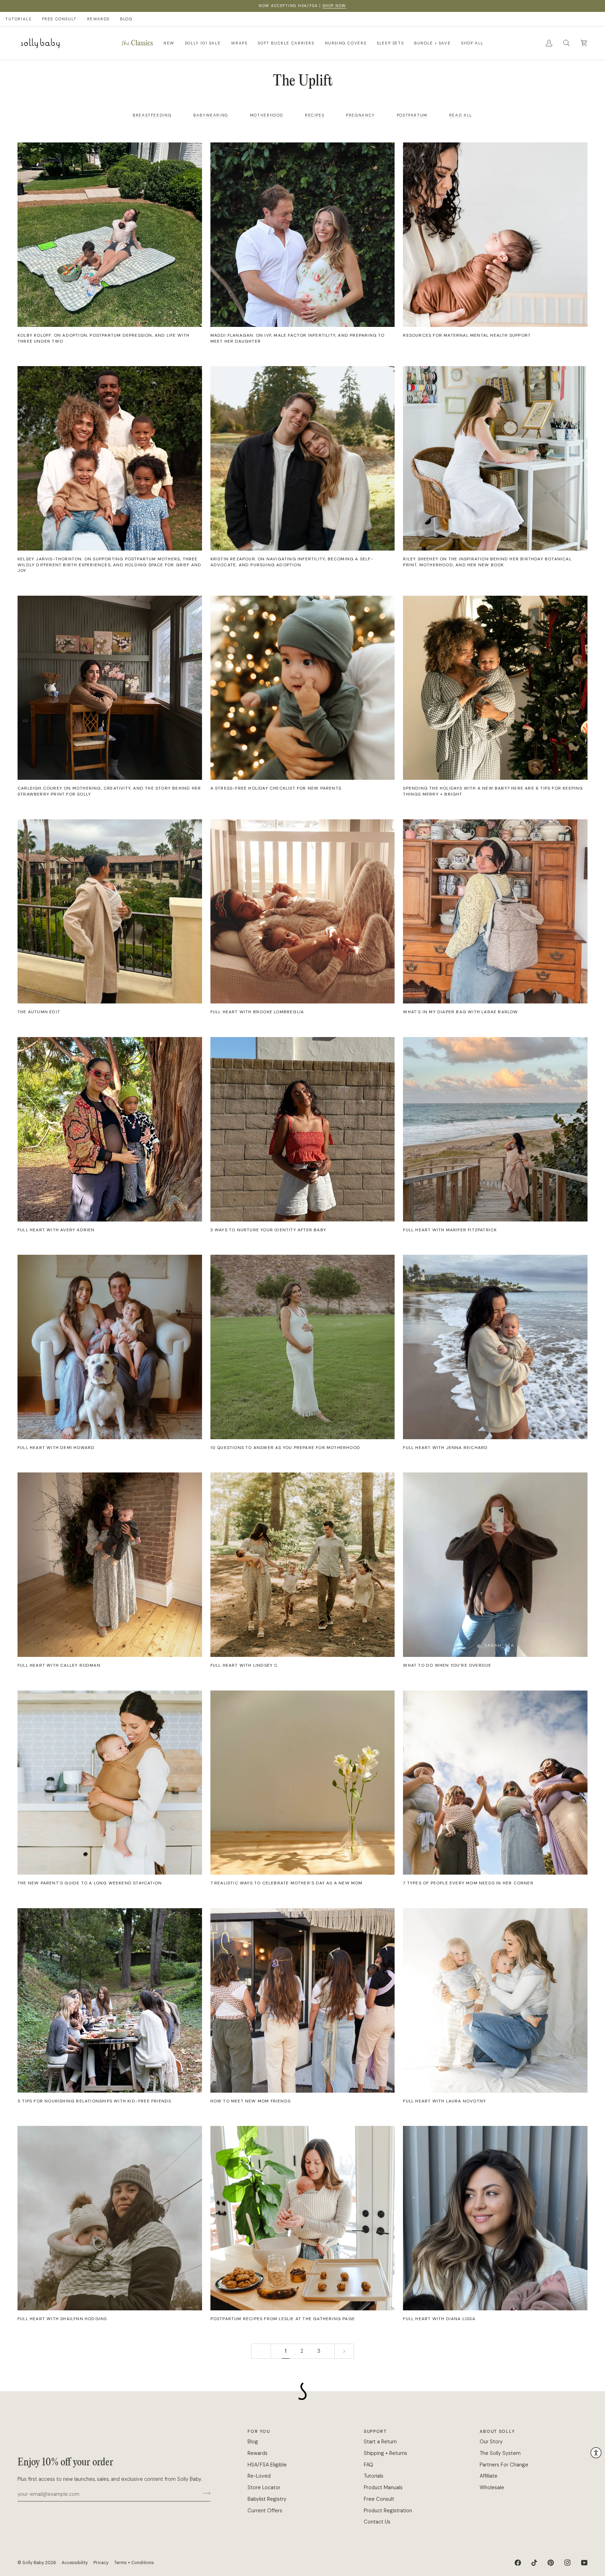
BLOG (126, 19)
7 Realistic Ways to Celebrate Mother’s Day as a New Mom (287, 1883)
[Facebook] (518, 2563)
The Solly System (500, 2453)
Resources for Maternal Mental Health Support (467, 335)
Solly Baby (33, 2563)
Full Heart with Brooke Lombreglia (257, 1012)
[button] (137, 43)
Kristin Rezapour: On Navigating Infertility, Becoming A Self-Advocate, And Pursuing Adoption (292, 562)
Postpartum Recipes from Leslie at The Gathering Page (283, 2319)
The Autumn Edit (39, 1012)
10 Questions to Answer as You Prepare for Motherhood (285, 1448)
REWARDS (98, 19)
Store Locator (264, 2487)
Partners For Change (504, 2465)
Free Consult (379, 2499)
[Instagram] (568, 2563)
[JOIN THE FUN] (205, 2493)
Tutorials (374, 2476)
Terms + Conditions (134, 2563)
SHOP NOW (334, 6)
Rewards (258, 2453)
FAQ (368, 2465)
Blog (253, 2442)
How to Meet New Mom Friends (251, 2101)
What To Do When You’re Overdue (447, 1665)
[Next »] (344, 2351)
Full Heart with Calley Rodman (59, 1665)
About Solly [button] (497, 2431)
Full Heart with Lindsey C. (245, 1665)
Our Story (491, 2442)
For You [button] (259, 2431)
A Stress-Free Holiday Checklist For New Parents (276, 788)
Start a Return (380, 2442)
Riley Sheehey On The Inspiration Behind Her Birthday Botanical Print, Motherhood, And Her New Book (487, 562)
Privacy (101, 2563)
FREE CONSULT (59, 19)
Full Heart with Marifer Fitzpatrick (450, 1230)
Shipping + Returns (385, 2453)
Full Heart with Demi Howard (56, 1448)
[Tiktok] (534, 2563)
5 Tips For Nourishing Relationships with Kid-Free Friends (94, 2101)
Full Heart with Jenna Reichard (445, 1448)
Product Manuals (383, 2487)
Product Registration (388, 2511)
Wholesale (492, 2487)
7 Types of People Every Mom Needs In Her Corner (468, 1883)
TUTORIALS (18, 19)
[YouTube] (584, 2563)
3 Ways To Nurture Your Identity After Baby (268, 1230)
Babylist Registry (267, 2499)
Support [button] (375, 2431)
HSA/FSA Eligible (267, 2465)
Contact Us (377, 2522)
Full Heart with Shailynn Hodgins (62, 2319)
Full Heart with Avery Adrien (56, 1230)
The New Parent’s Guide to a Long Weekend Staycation (90, 1883)
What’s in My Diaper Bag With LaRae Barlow (460, 1012)
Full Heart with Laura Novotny (444, 2101)
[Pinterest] (551, 2563)
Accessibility (75, 2563)
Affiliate (489, 2476)
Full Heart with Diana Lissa (439, 2319)
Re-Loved (259, 2476)
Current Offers (265, 2511)
